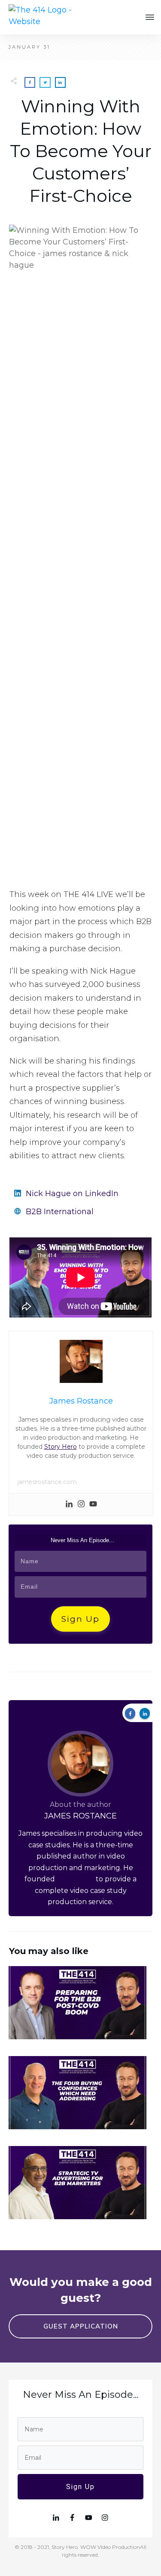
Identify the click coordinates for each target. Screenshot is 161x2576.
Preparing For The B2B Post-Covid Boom (80, 2004)
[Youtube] (93, 1504)
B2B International (60, 1212)
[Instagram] (81, 1504)
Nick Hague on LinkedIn (72, 1194)
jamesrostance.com (47, 1482)
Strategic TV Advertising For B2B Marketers (80, 2184)
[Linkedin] (69, 1504)
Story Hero (61, 1447)
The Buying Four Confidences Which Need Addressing (80, 2094)
